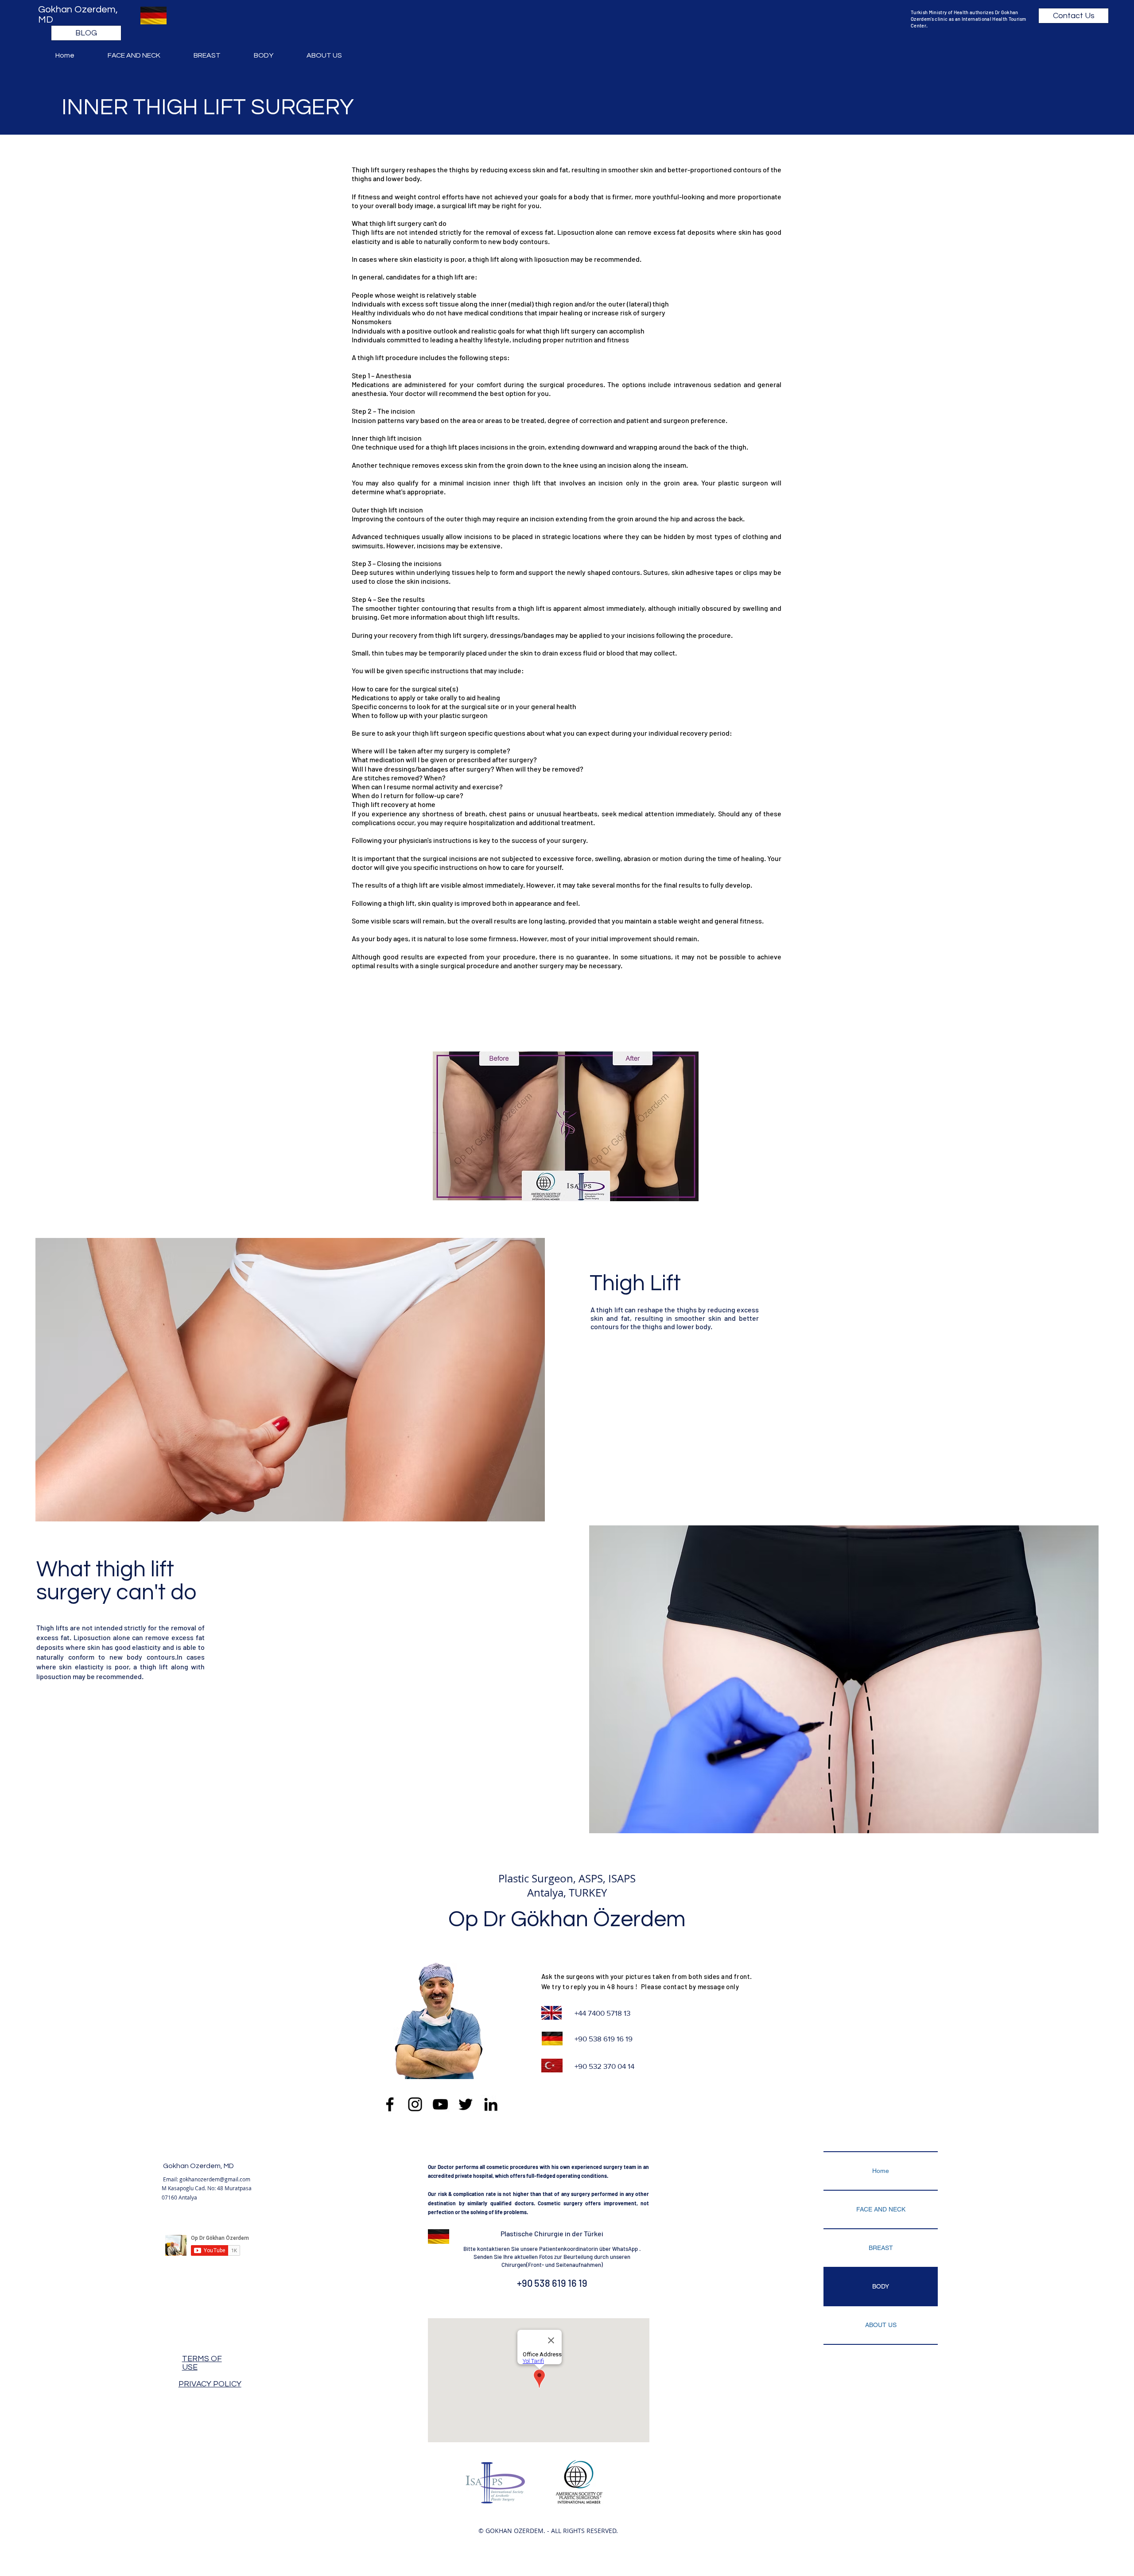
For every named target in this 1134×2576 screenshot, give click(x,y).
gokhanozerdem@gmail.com (215, 2179)
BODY (881, 2286)
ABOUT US (881, 2325)
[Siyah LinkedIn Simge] (491, 2104)
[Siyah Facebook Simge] (390, 2104)
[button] (144, 55)
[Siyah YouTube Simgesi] (440, 2104)
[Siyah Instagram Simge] (415, 2104)
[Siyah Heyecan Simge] (466, 2104)
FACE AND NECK (881, 2209)
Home (881, 2171)
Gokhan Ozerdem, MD (198, 2166)
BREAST (881, 2248)
